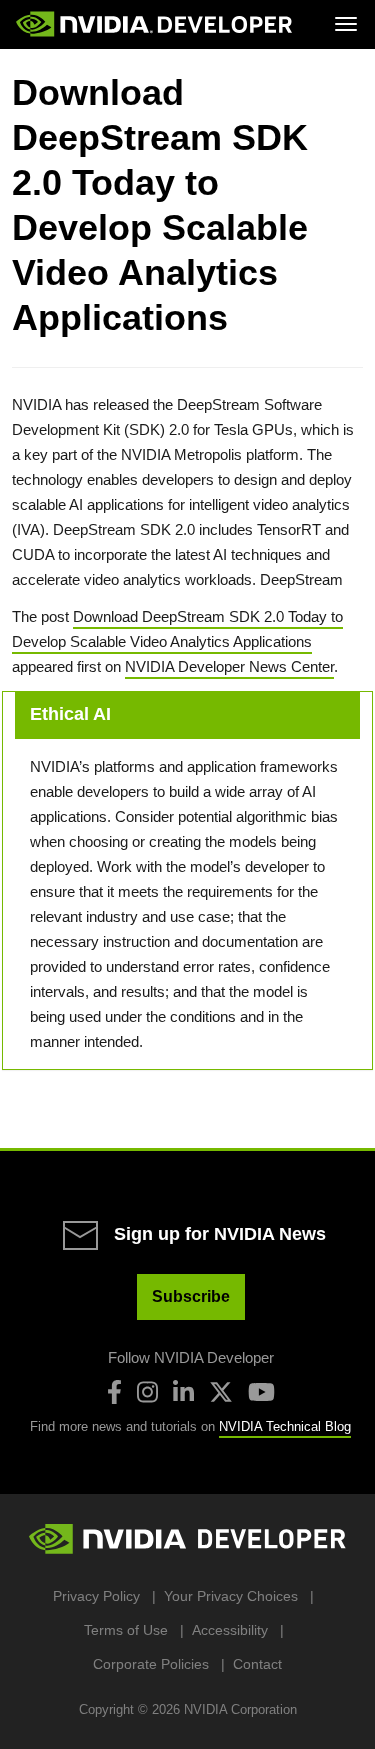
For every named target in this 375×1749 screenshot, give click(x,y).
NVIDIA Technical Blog (285, 1426)
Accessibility (230, 1630)
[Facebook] (114, 1392)
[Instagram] (147, 1392)
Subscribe (191, 1296)
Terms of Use (126, 1630)
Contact (257, 1664)
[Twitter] (221, 1392)
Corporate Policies (151, 1664)
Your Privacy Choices (231, 1596)
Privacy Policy (96, 1596)
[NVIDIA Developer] (156, 24)
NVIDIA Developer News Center (229, 666)
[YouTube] (261, 1392)
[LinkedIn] (183, 1392)
